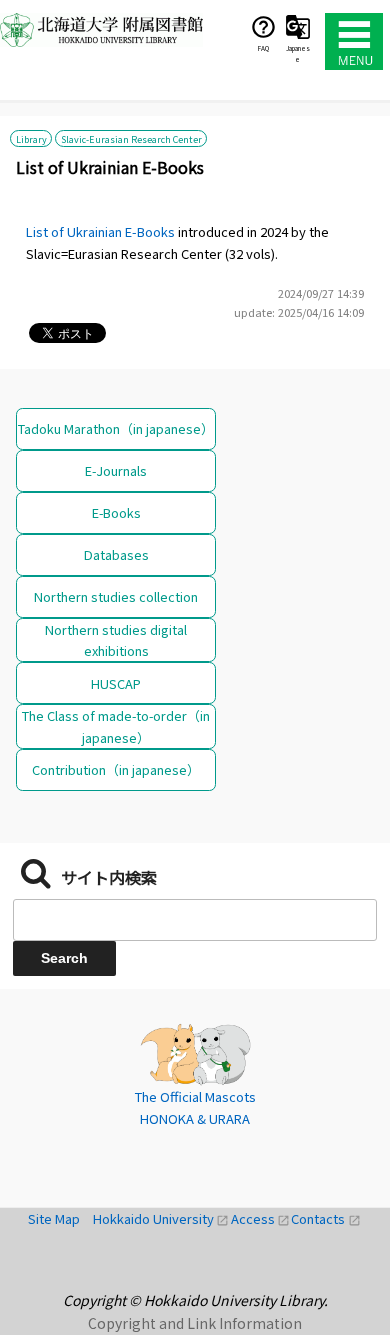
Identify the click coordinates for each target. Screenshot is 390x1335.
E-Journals (116, 470)
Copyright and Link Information (195, 1323)
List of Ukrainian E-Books (100, 231)
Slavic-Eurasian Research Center (131, 138)
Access (261, 1218)
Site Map (60, 1218)
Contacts (326, 1218)
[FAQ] (263, 26)
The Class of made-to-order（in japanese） (116, 726)
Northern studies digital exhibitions (116, 640)
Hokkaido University (162, 1218)
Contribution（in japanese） (116, 769)
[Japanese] (298, 26)
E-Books (116, 512)
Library (31, 138)
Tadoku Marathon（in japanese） (116, 428)
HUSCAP (116, 683)
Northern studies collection (116, 596)
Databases (116, 554)
